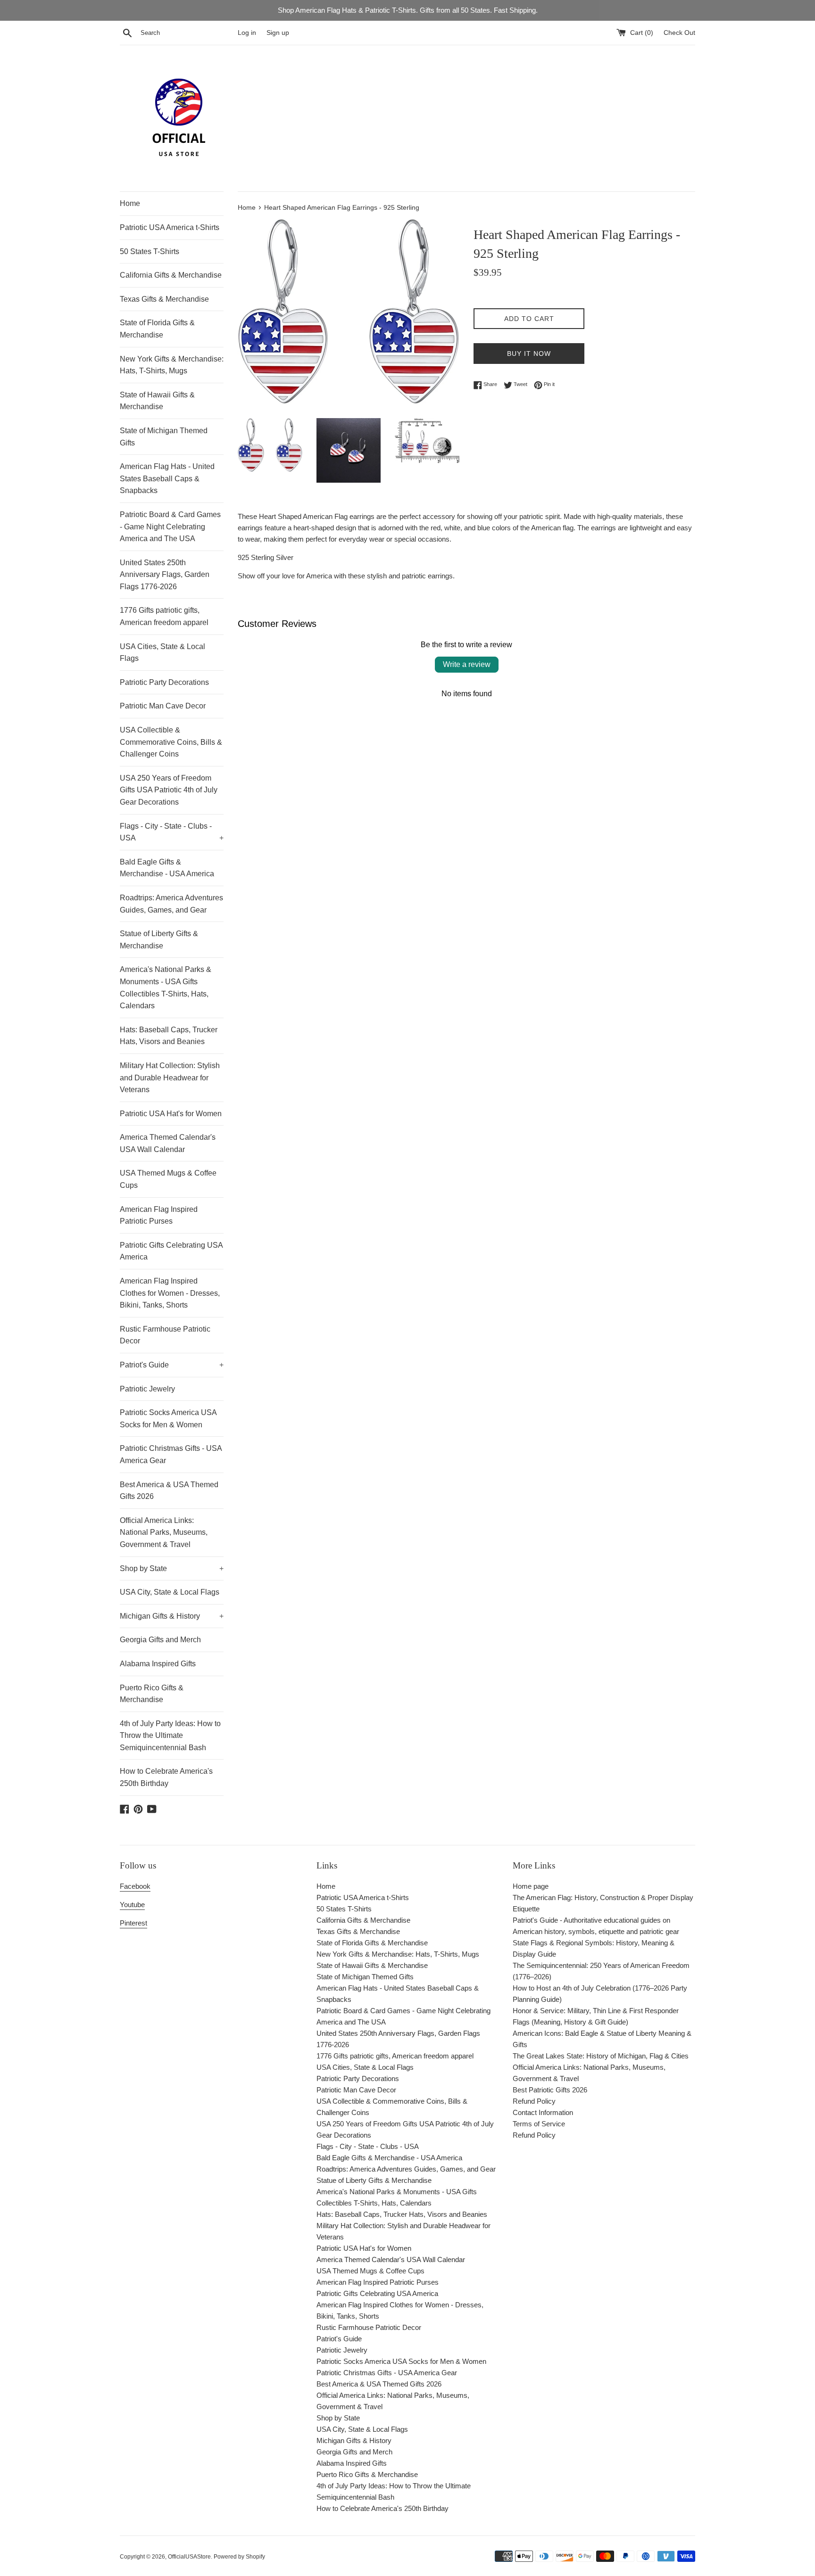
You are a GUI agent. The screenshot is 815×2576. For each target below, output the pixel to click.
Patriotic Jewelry (147, 1389)
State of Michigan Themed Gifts (164, 437)
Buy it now (529, 354)
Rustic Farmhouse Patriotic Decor (165, 1335)
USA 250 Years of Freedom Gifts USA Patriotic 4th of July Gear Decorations (169, 790)
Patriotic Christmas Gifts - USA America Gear (171, 1454)
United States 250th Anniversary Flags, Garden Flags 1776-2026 (165, 575)
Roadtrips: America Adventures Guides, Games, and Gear (171, 904)
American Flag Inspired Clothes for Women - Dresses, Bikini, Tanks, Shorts (170, 1293)
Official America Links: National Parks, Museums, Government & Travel (164, 1532)
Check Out (679, 33)
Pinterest (133, 1923)
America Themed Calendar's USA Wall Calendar (168, 1143)
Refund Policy (534, 2101)
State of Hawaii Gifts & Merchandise (157, 401)
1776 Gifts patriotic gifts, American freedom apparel (164, 616)
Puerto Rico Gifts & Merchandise (152, 1694)
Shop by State (172, 1568)
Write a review (467, 664)
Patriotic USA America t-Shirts (170, 227)
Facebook (135, 1886)
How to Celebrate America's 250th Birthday (166, 1777)
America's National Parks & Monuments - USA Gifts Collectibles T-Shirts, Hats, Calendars (166, 988)
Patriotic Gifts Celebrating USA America (171, 1251)
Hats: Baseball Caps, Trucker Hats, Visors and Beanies (169, 1036)
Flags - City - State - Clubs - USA (172, 832)
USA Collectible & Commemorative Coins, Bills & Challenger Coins (171, 742)
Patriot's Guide (172, 1365)
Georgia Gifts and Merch (160, 1640)
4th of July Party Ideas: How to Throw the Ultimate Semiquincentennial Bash (170, 1736)
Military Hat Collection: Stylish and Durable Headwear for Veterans (170, 1078)
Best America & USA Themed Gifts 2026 (169, 1491)
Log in (247, 33)
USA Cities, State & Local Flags (162, 653)
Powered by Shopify (239, 2557)
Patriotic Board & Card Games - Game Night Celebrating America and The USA (170, 527)
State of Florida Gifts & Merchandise (157, 329)
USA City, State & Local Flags (170, 1592)
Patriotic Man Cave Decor (163, 706)
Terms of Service (539, 2124)
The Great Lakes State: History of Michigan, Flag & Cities (601, 2056)
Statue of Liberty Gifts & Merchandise (159, 940)
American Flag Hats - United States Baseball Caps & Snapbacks (167, 478)
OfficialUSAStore (189, 2557)
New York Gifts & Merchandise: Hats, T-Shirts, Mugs (172, 365)
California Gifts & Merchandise (171, 275)
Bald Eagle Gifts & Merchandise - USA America (167, 868)
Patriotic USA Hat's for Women (171, 1114)
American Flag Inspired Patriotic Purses (159, 1215)
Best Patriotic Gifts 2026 (550, 2090)
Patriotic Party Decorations (164, 682)
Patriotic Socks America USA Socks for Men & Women (168, 1419)
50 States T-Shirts (150, 251)
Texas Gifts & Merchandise (164, 299)
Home (130, 203)
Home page (531, 1886)
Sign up (278, 33)
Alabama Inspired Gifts (158, 1664)
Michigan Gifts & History (172, 1616)
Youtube (132, 1905)
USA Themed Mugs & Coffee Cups (168, 1179)
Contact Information (543, 2112)
